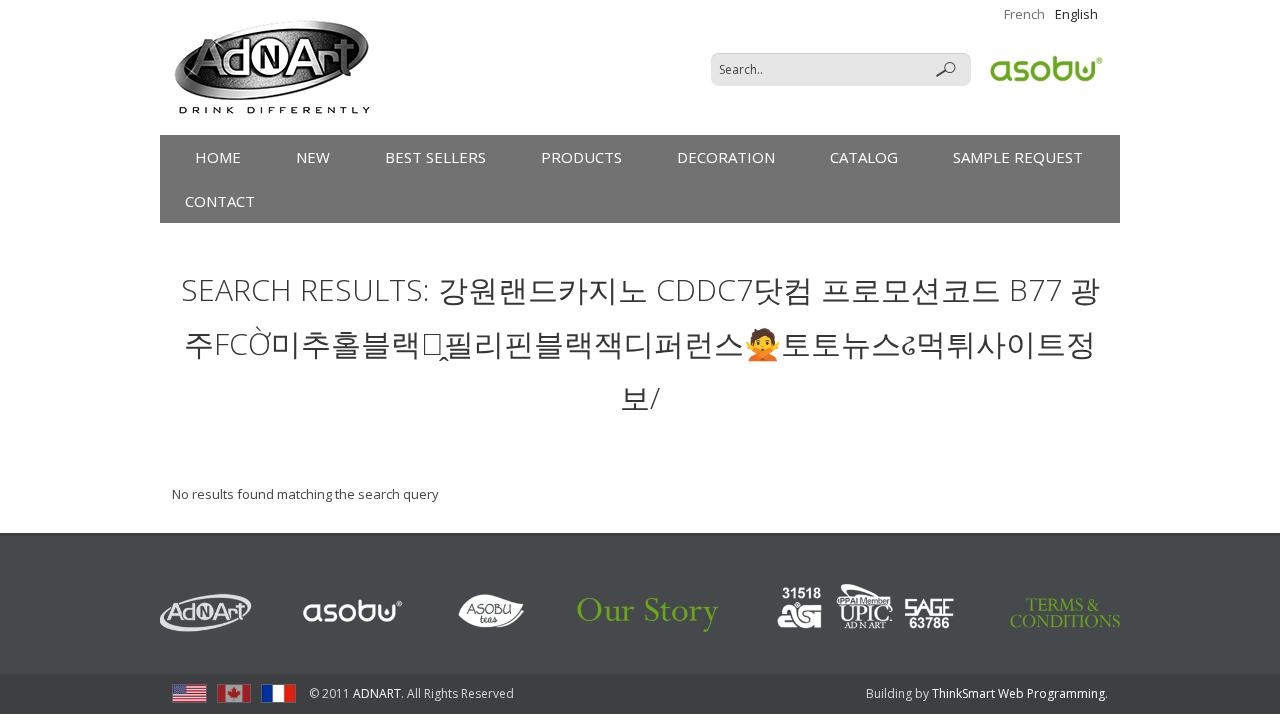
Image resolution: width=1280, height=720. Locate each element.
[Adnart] (207, 610)
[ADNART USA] (189, 693)
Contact (220, 201)
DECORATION (726, 157)
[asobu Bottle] (352, 610)
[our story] (649, 610)
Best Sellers (435, 157)
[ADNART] (272, 68)
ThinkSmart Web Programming (1018, 693)
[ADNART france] (278, 693)
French (1024, 14)
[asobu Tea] (491, 610)
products (581, 157)
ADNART (377, 693)
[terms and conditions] (1065, 610)
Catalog (864, 157)
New (313, 157)
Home (218, 157)
